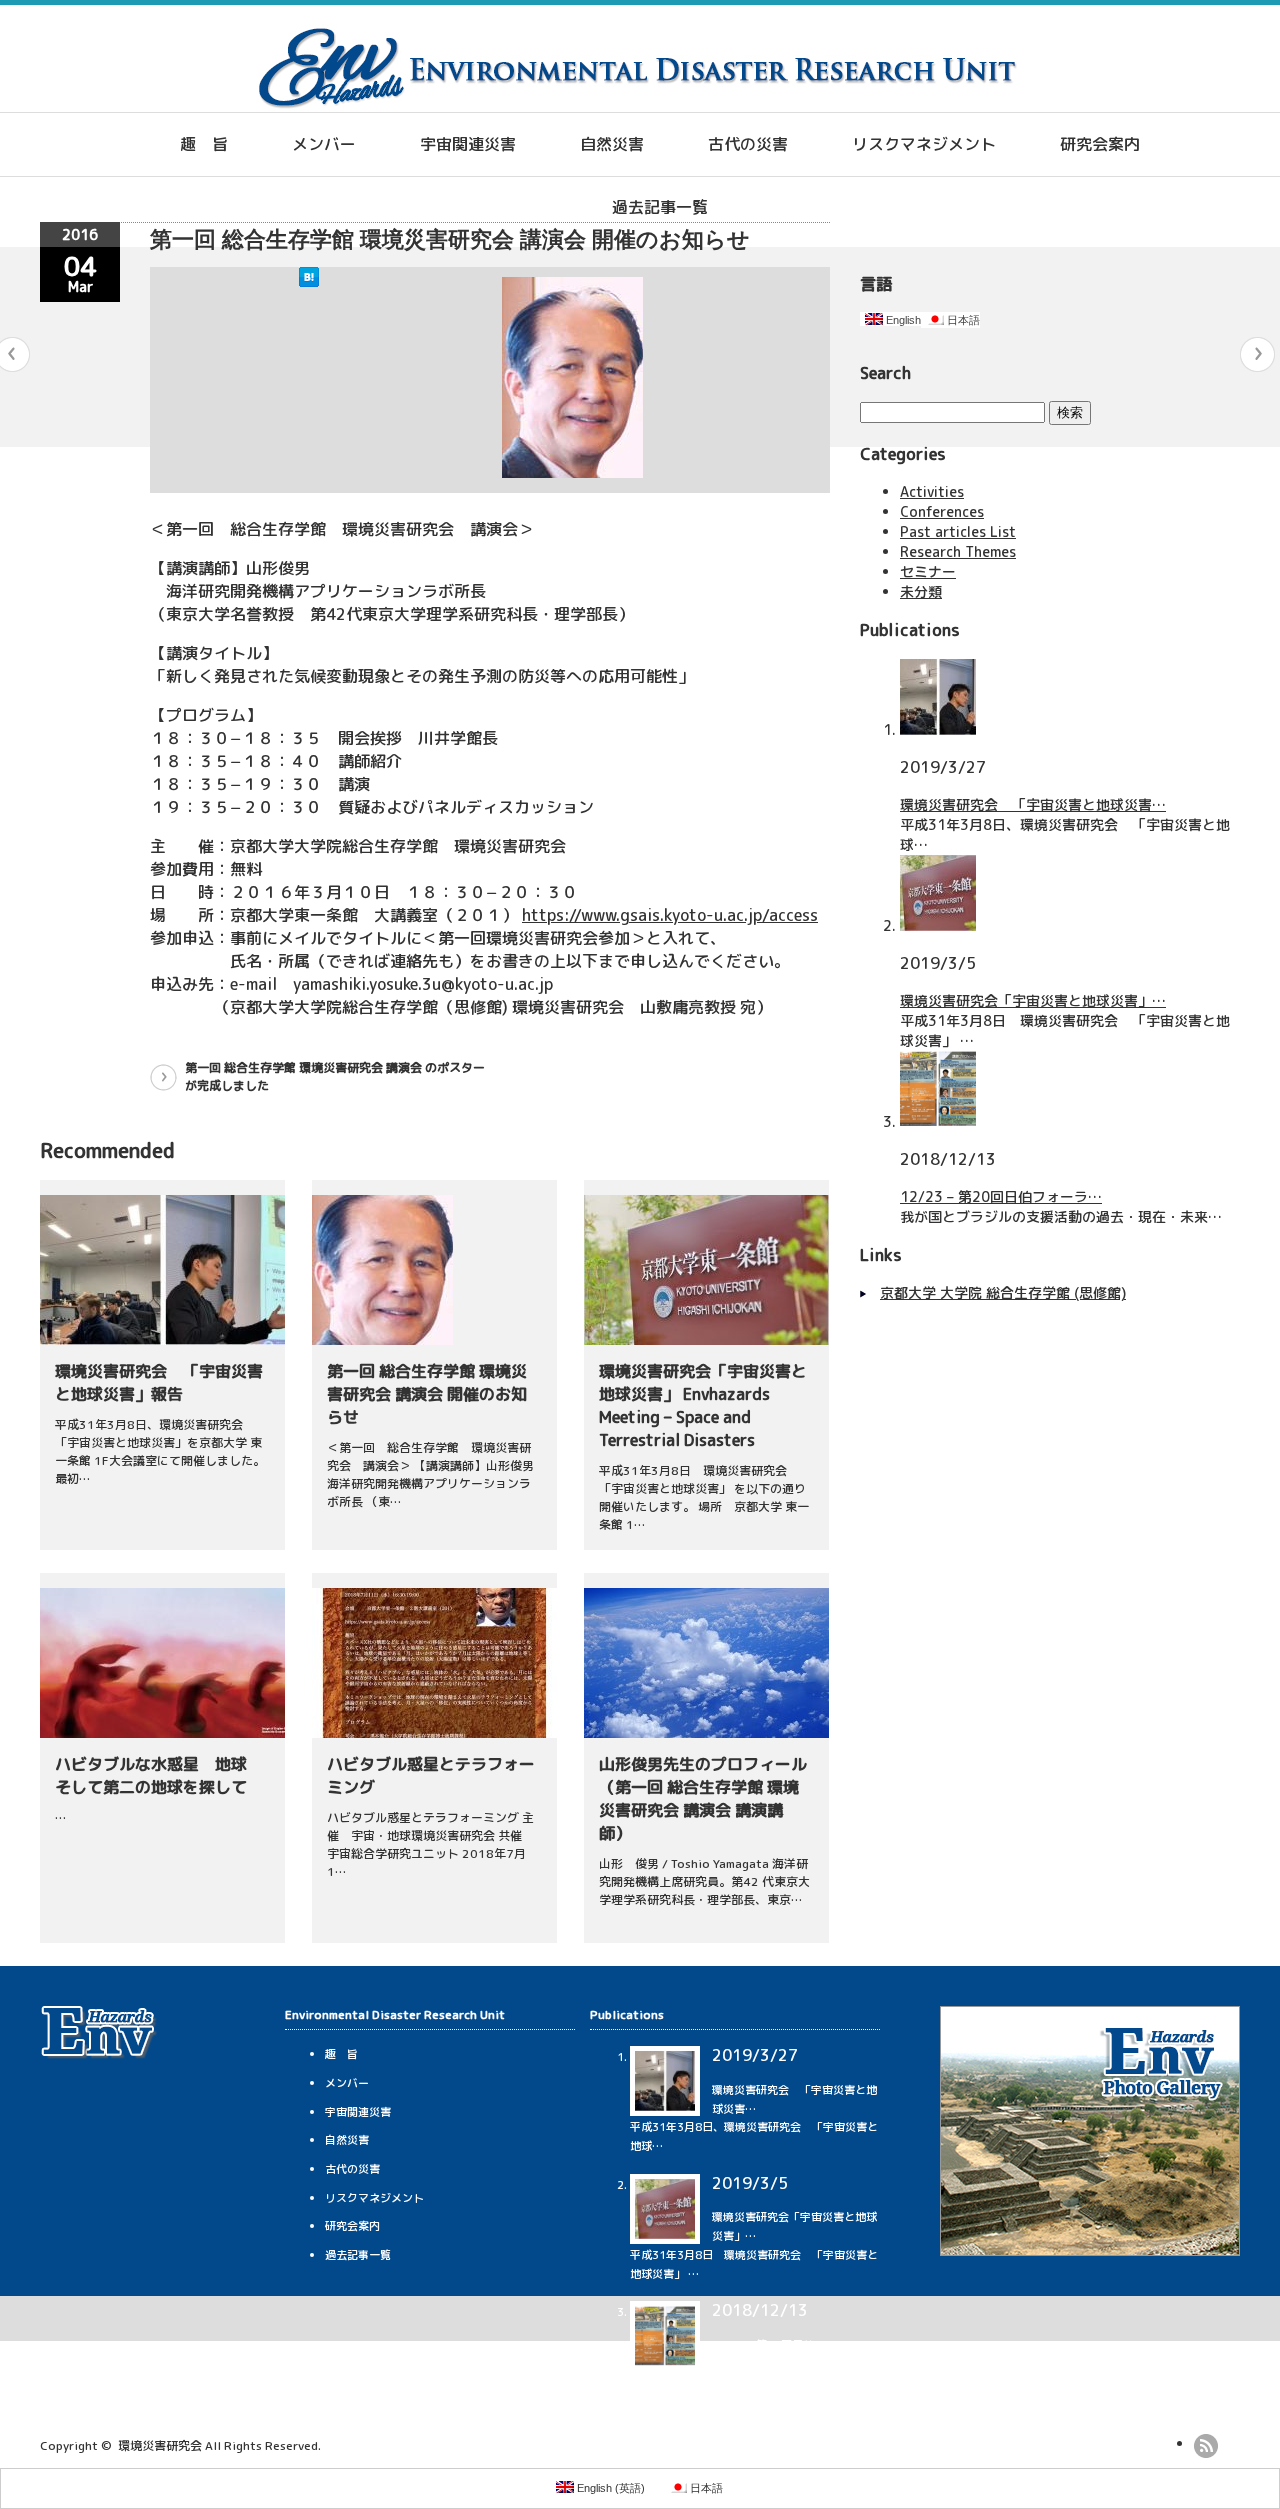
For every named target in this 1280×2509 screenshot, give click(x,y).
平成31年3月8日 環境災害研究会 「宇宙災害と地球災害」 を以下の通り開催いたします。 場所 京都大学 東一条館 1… (704, 1497)
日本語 (962, 320)
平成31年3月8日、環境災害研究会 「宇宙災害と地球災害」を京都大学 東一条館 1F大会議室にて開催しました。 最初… (160, 1451)
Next (1257, 354)
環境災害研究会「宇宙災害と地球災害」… (1033, 1000)
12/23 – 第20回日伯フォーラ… (1001, 1196)
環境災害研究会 (160, 2445)
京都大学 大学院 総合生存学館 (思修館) (1003, 1292)
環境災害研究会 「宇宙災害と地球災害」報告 (159, 1382)
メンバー (324, 144)
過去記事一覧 (660, 207)
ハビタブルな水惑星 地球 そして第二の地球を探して (159, 1775)
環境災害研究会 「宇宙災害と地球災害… (1033, 804)
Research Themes (958, 551)
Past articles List (958, 531)
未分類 (921, 591)
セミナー (928, 571)
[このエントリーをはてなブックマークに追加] (309, 281)
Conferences (942, 511)
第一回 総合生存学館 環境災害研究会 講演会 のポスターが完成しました (335, 1076)
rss (1206, 2446)
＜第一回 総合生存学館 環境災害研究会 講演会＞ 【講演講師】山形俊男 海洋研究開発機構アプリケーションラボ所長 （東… (438, 1474)
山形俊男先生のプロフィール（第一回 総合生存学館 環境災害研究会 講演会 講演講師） (703, 1798)
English (902, 320)
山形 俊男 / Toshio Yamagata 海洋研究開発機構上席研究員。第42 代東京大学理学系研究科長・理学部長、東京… (704, 1881)
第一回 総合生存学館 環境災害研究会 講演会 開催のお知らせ (427, 1394)
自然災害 (612, 144)
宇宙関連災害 (468, 144)
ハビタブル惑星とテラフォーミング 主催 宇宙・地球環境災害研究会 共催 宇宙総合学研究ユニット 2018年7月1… (430, 1844)
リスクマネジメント (924, 144)
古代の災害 (748, 144)
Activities (932, 491)
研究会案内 (1100, 144)
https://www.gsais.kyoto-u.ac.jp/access (670, 915)
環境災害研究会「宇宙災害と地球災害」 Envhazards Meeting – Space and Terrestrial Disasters (703, 1405)
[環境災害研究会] (637, 102)
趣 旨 (204, 144)
